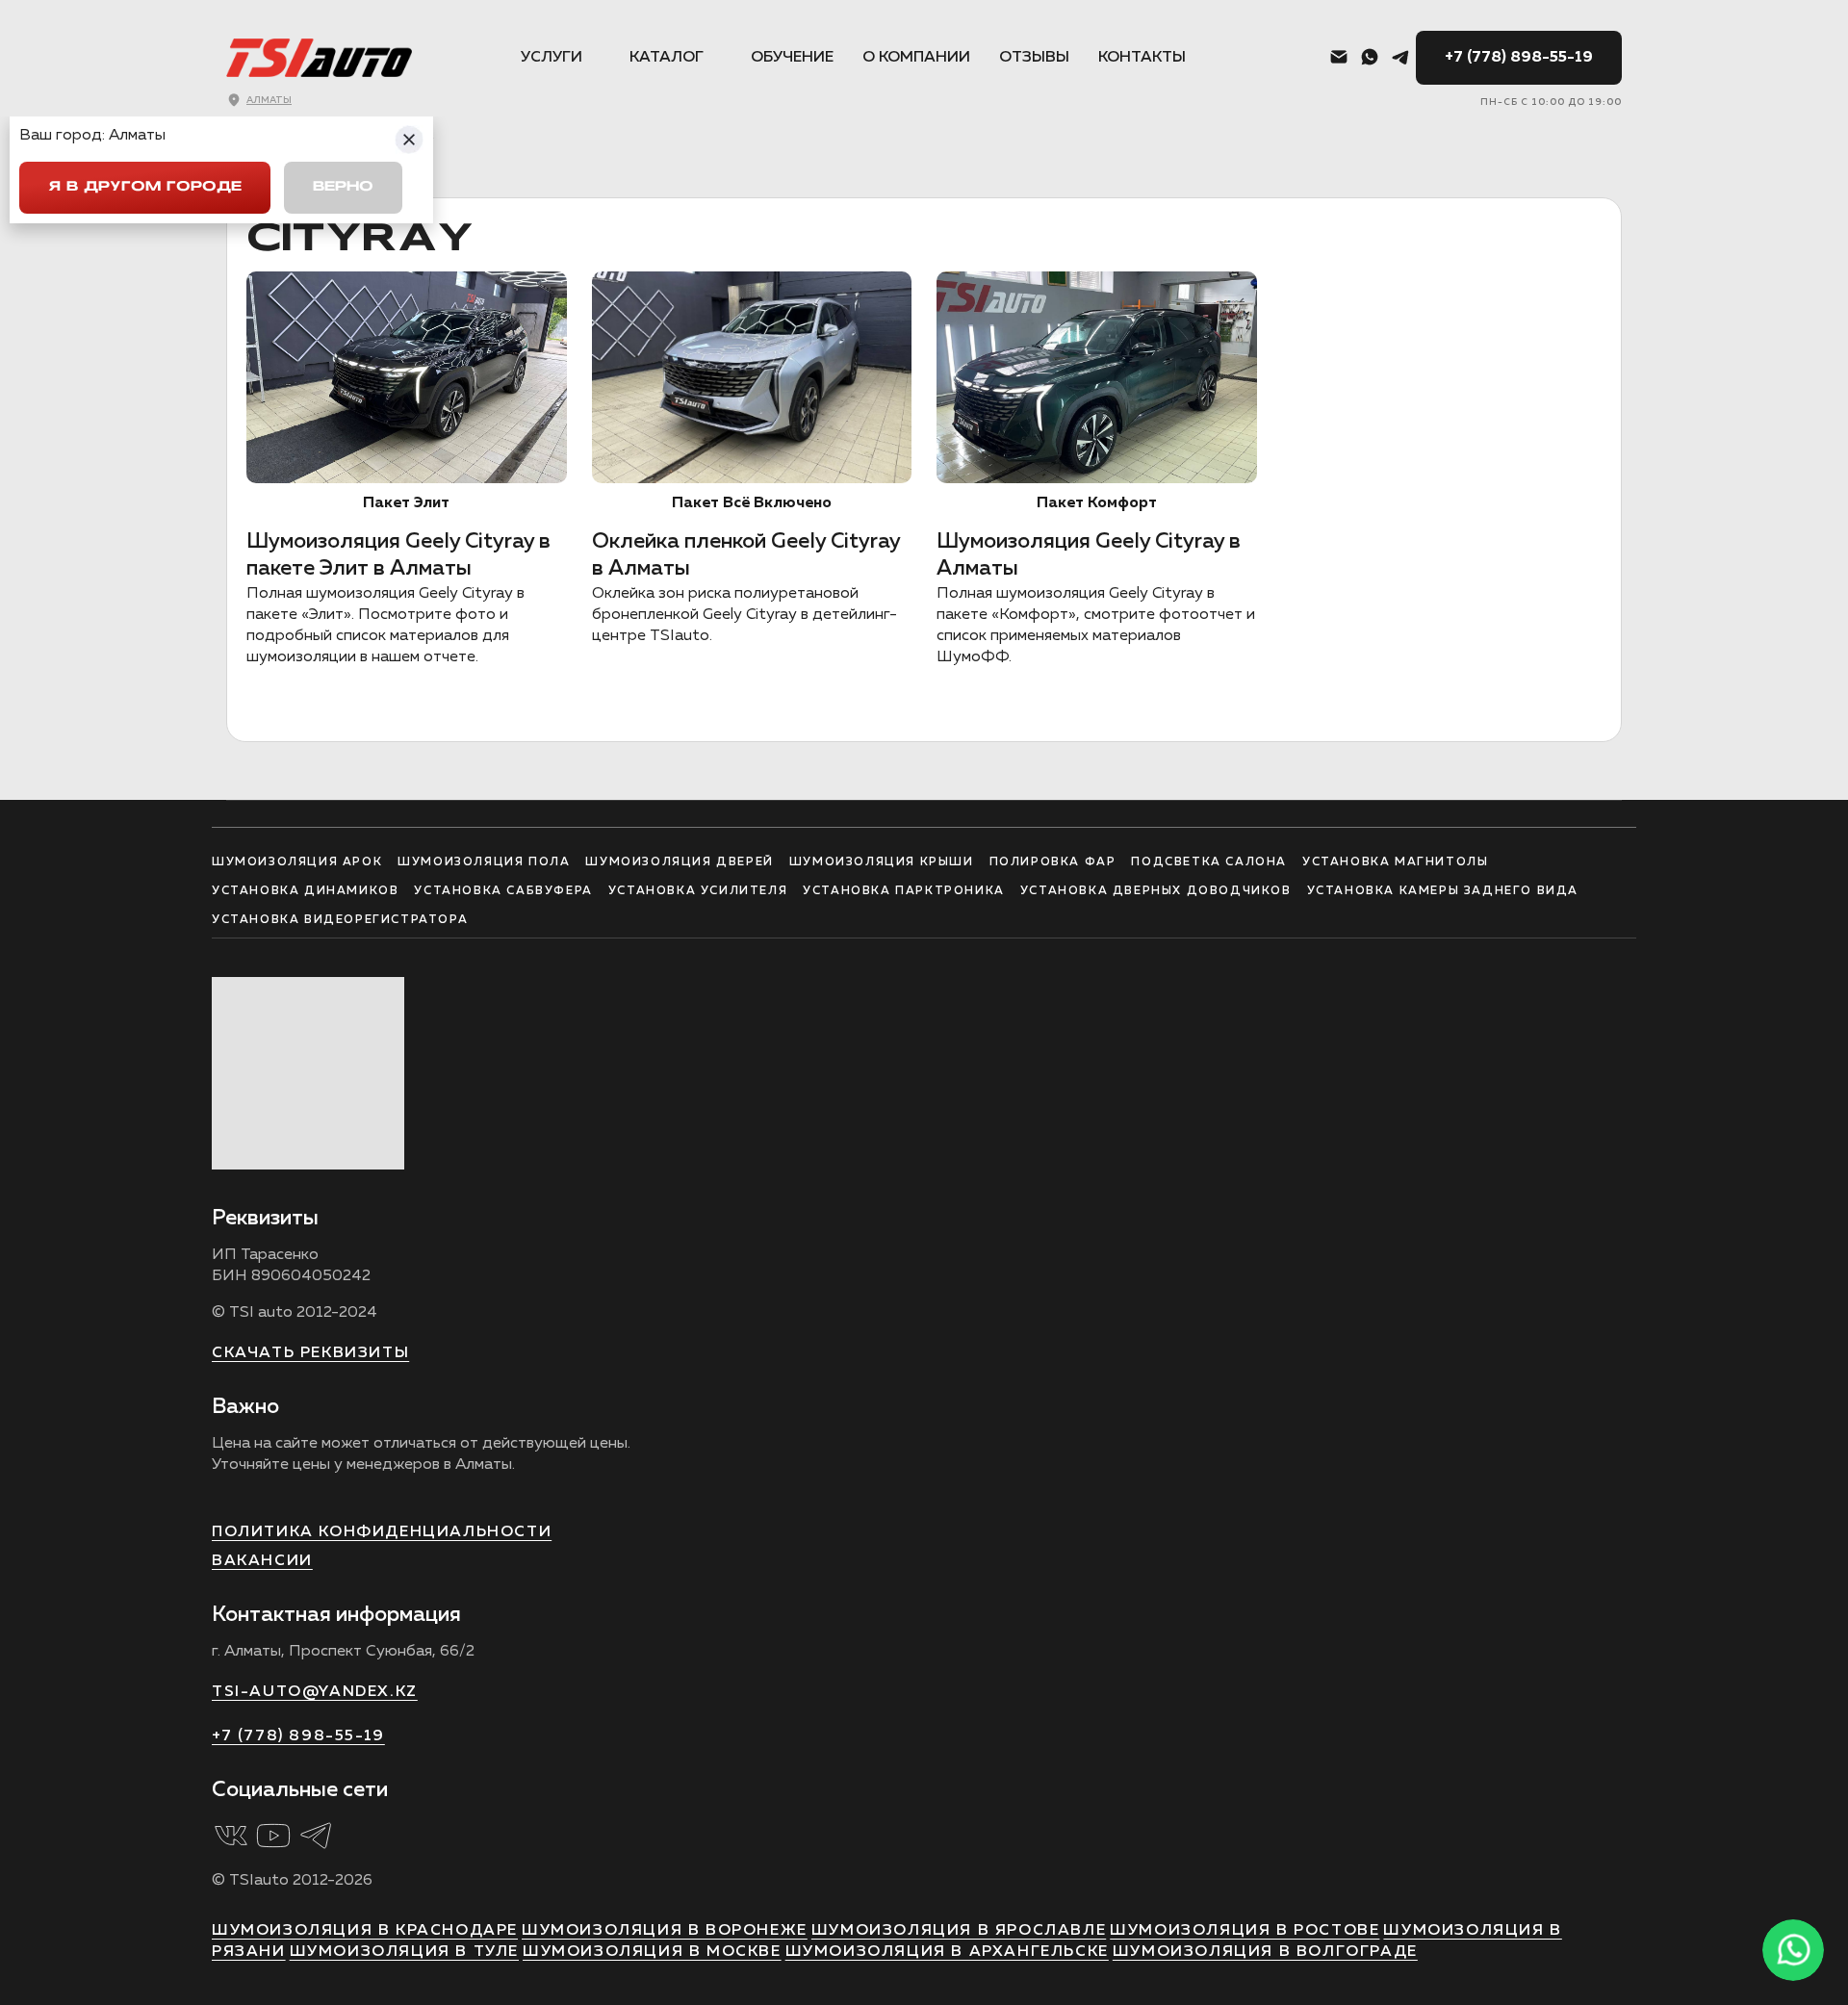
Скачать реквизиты (310, 1353)
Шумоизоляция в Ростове (1245, 1931)
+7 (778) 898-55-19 (1519, 58)
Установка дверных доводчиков (1156, 891)
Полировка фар (1053, 862)
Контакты (1142, 58)
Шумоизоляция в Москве (652, 1952)
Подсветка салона (1209, 862)
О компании (916, 58)
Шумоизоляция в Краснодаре (365, 1931)
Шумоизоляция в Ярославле (959, 1931)
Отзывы (1034, 58)
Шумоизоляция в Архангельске (947, 1952)
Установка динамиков (305, 891)
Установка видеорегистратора (340, 920)
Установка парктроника (904, 891)
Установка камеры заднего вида (1443, 891)
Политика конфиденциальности (382, 1532)
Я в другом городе (145, 187)
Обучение (792, 58)
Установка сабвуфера (503, 891)
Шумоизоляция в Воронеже (665, 1931)
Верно (343, 187)
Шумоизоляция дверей (679, 862)
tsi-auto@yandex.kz (315, 1692)
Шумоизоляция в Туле (404, 1952)
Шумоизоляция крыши (882, 862)
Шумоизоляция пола (484, 862)
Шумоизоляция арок (297, 862)
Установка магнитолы (1395, 862)
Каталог (667, 58)
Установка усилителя (698, 891)
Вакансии (262, 1561)
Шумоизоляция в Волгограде (1265, 1952)
